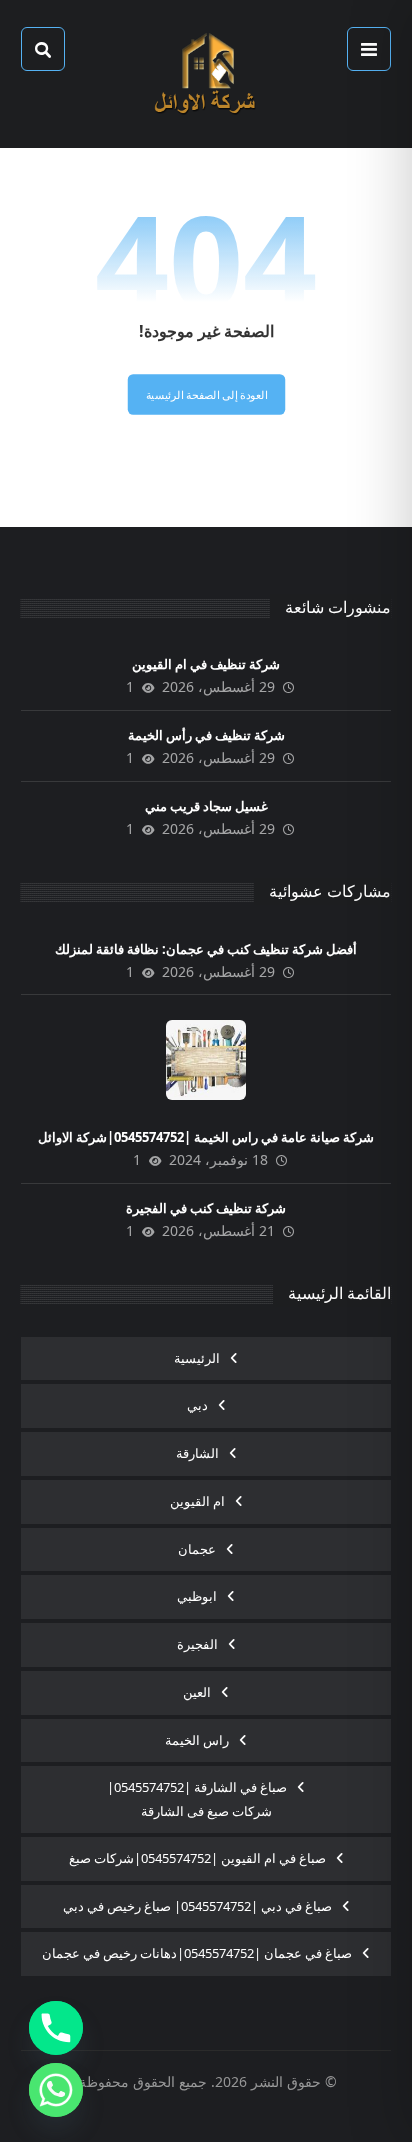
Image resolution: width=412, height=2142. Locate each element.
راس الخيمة (197, 1740)
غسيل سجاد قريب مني (206, 806)
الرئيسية (197, 1358)
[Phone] (56, 2028)
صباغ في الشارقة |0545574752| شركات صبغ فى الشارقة (197, 1799)
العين (197, 1692)
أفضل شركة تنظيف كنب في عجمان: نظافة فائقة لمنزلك (206, 949)
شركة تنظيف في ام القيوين (206, 664)
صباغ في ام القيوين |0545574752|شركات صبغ (197, 1858)
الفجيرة (197, 1644)
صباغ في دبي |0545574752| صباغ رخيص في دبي (197, 1906)
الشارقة (197, 1453)
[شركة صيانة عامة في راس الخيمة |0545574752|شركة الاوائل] (206, 1060)
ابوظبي (197, 1596)
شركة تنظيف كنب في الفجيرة (206, 1208)
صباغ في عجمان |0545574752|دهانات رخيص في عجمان (197, 1953)
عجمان (197, 1549)
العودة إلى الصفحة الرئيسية (206, 394)
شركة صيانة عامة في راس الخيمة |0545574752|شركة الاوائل (206, 1137)
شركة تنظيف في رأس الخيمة (206, 735)
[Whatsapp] (56, 2090)
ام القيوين (197, 1501)
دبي (197, 1405)
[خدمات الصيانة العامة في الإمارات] (206, 74)
